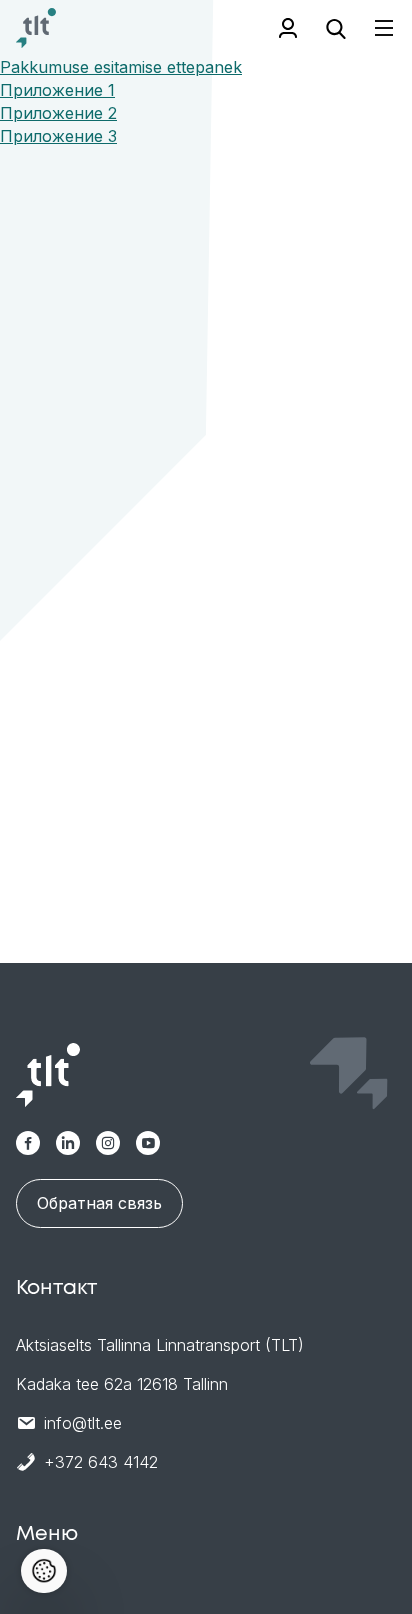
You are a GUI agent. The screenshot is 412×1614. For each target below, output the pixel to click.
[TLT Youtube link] (148, 1143)
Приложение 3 (58, 136)
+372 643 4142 (101, 1462)
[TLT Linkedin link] (68, 1143)
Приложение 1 (57, 90)
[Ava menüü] (372, 28)
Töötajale (288, 28)
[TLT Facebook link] (28, 1143)
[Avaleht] (36, 28)
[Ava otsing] (336, 28)
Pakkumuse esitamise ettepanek (121, 67)
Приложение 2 (58, 113)
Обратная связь (99, 1203)
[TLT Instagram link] (108, 1143)
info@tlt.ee (83, 1423)
